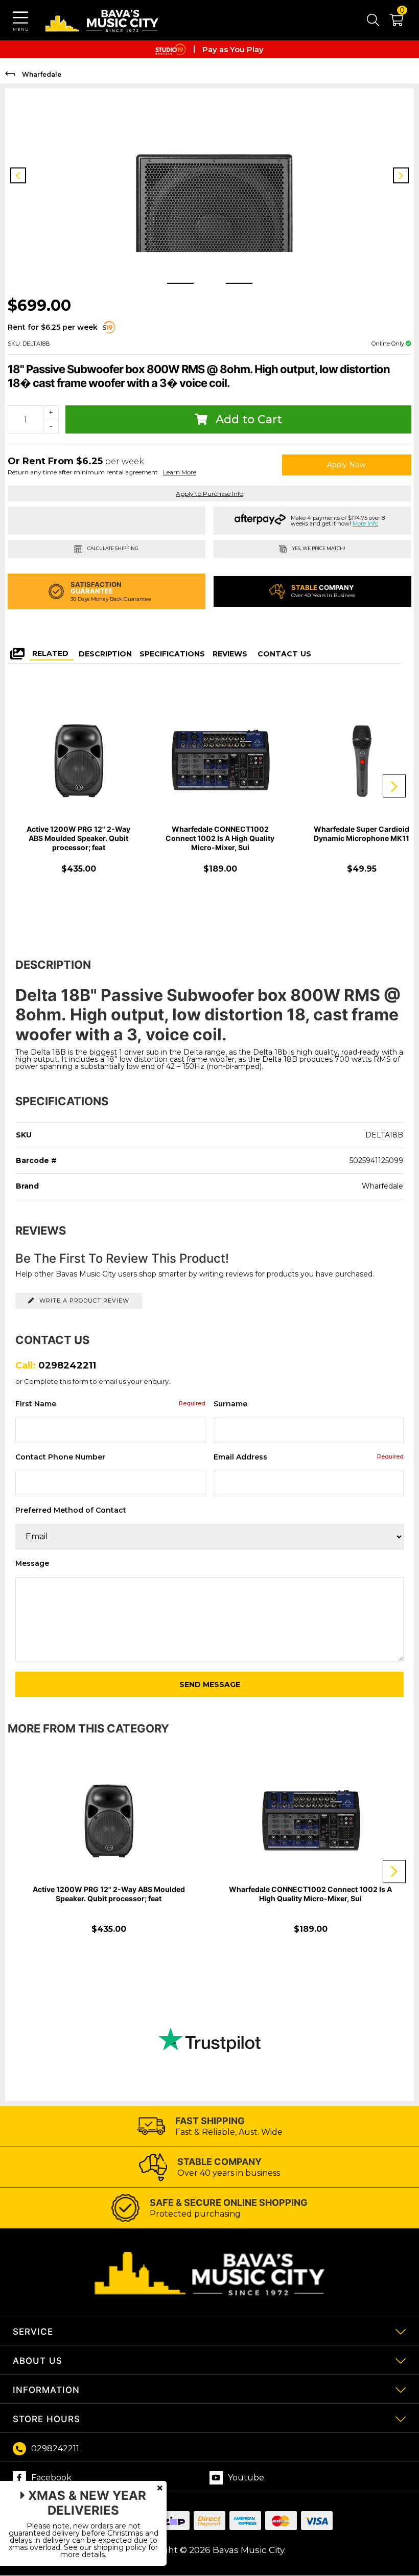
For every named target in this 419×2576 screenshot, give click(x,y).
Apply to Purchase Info (209, 494)
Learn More (180, 472)
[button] (391, 22)
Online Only (389, 344)
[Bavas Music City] (102, 20)
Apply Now (346, 465)
